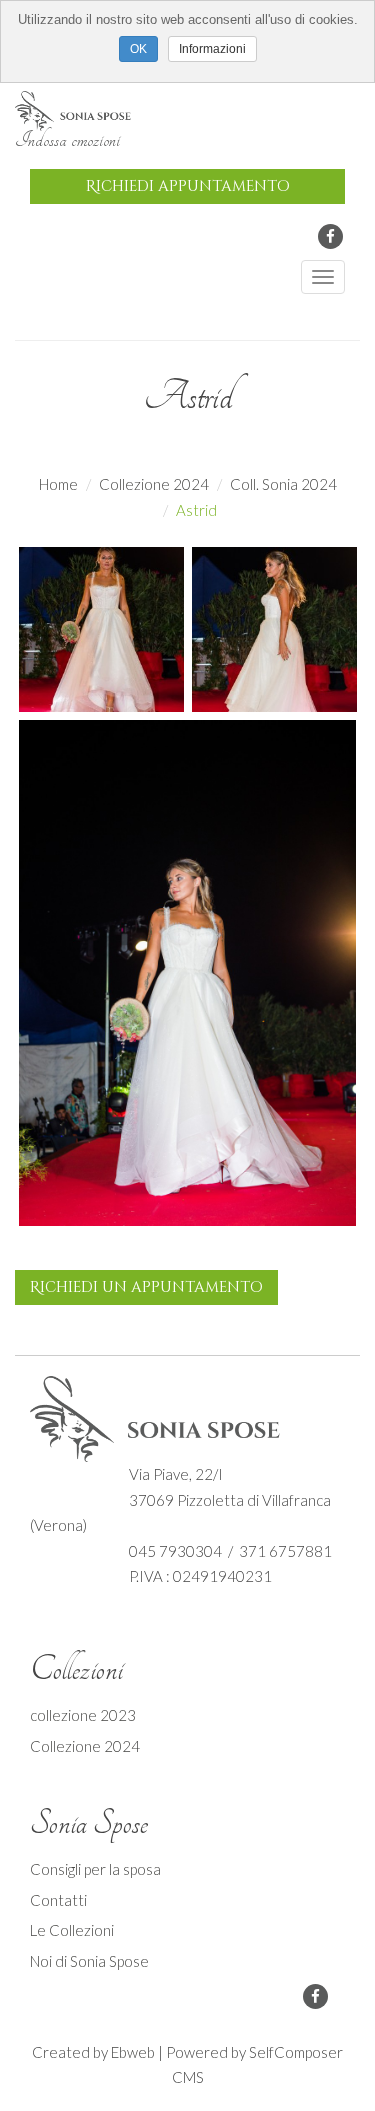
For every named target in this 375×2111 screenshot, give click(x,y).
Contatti (58, 1900)
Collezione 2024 (154, 484)
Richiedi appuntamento (188, 186)
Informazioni (212, 49)
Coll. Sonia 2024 (283, 484)
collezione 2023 (83, 1715)
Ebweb (133, 2052)
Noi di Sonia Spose (89, 1961)
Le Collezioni (72, 1930)
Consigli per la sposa (95, 1869)
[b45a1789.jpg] (274, 627)
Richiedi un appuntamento (146, 1287)
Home (58, 484)
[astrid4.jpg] (101, 627)
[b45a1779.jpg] (187, 980)
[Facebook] (330, 236)
